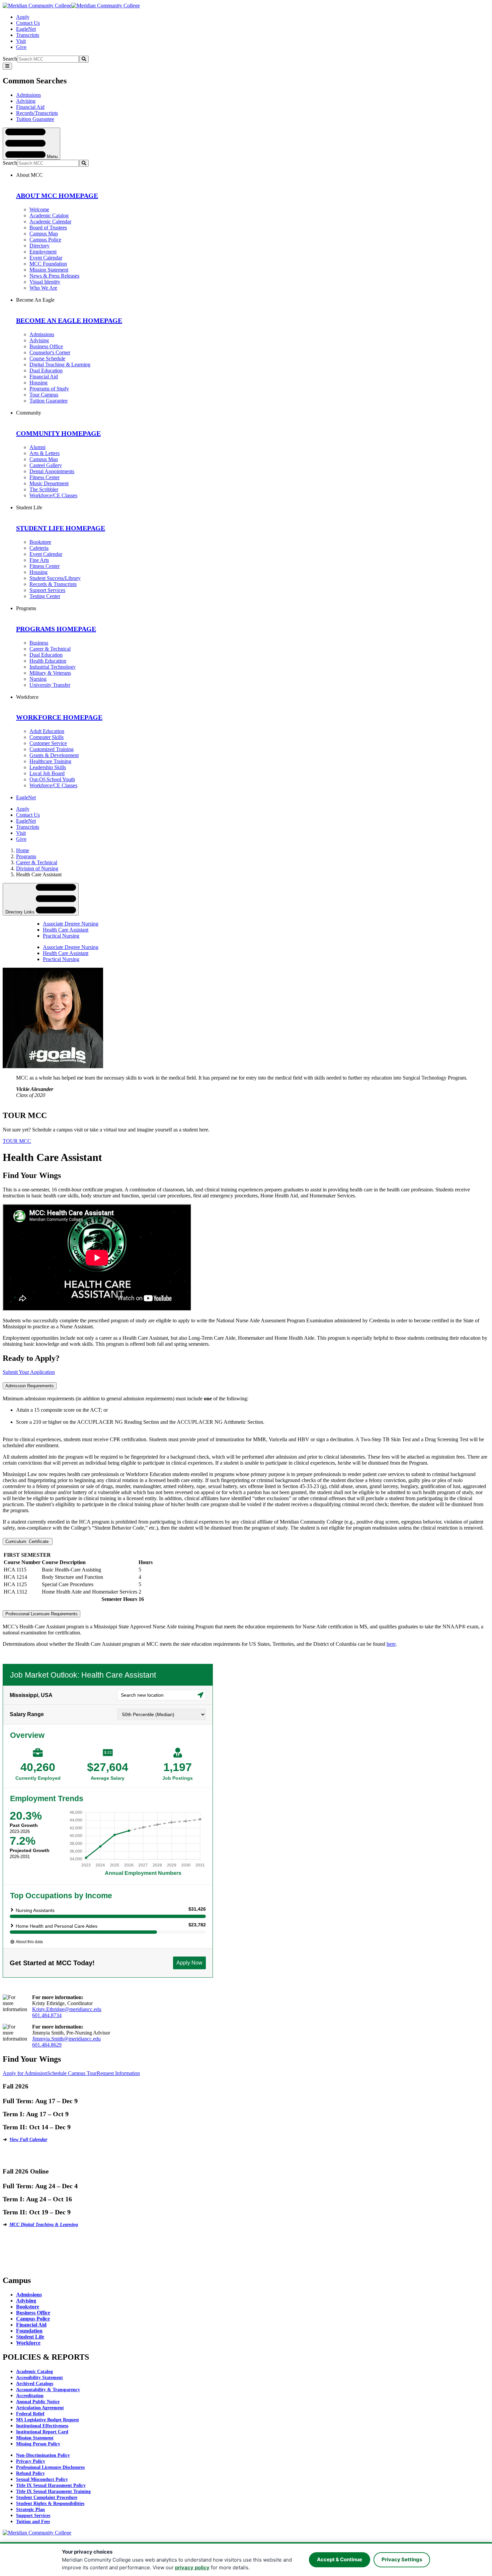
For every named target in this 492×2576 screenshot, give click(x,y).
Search (10, 59)
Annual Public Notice (38, 2402)
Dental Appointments (52, 471)
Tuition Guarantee (35, 119)
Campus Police (45, 240)
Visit (21, 41)
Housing (38, 383)
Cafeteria (39, 548)
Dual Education (46, 371)
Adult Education (47, 731)
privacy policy (192, 2567)
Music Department (49, 483)
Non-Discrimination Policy (43, 2455)
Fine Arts (39, 560)
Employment (43, 252)
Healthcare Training (50, 761)
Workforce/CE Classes (53, 495)
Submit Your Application (29, 1372)
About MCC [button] (29, 175)
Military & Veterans (50, 673)
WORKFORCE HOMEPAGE (59, 717)
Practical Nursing (61, 936)
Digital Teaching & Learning (60, 364)
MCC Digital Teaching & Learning (44, 2225)
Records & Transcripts (53, 584)
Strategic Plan (30, 2510)
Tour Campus (44, 395)
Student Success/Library (55, 578)
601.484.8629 (47, 2045)
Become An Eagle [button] (35, 300)
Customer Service (48, 743)
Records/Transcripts (37, 113)
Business (39, 643)
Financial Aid (30, 107)
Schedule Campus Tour (72, 2073)
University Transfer (50, 685)
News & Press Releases (54, 276)
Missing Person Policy (38, 2444)
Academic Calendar (50, 222)
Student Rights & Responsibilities (50, 2504)
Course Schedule (47, 358)
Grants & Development (54, 755)
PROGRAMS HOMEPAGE (56, 629)
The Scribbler (44, 489)
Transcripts (28, 35)
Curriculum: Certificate (28, 1541)
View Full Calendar (28, 2140)
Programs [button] (26, 608)
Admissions (28, 95)
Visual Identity (45, 282)
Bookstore (40, 542)
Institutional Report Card (42, 2432)
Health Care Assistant (66, 930)
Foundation (29, 2331)
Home (23, 850)
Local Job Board (47, 773)
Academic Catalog (49, 215)
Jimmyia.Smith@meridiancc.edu (66, 2039)
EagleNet (26, 29)
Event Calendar (46, 258)
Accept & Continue (340, 2559)
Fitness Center (45, 477)
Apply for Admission (25, 2073)
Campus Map (44, 234)
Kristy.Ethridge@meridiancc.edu (67, 2009)
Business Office (46, 346)
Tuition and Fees (33, 2522)
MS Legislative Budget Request (48, 2420)
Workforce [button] (27, 697)
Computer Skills (47, 737)
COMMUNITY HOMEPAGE (58, 433)
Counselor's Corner (50, 352)
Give (21, 47)
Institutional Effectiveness (42, 2426)
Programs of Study (49, 389)
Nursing (38, 679)
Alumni (37, 447)
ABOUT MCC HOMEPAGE (57, 196)
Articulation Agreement (40, 2408)
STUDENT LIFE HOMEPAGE (61, 528)
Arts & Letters (45, 453)
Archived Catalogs (35, 2384)
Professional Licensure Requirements (42, 1614)
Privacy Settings (402, 2559)
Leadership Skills (48, 767)
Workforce (28, 2343)
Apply (23, 17)
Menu (52, 156)
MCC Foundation (48, 264)
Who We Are (43, 288)
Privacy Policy (31, 2461)
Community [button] (29, 413)
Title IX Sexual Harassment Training (53, 2491)
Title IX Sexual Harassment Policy (51, 2485)
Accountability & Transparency (48, 2390)
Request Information (118, 2073)
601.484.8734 (47, 2015)
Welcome (39, 209)
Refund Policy (30, 2473)
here (391, 1644)
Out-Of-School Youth (52, 779)
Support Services (47, 590)
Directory (39, 246)
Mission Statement (49, 270)
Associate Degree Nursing (71, 924)
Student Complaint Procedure (47, 2497)
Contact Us (28, 23)
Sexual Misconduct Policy (42, 2479)
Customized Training (52, 749)
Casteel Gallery (46, 465)
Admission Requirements (30, 1386)
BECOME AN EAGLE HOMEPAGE (69, 320)
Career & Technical (50, 649)
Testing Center (45, 596)
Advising (26, 101)
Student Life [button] (29, 507)
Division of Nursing (37, 868)
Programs (26, 856)
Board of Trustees (48, 228)
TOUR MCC (17, 1141)
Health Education (48, 661)
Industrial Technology (53, 667)
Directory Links (21, 912)
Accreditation (30, 2396)
